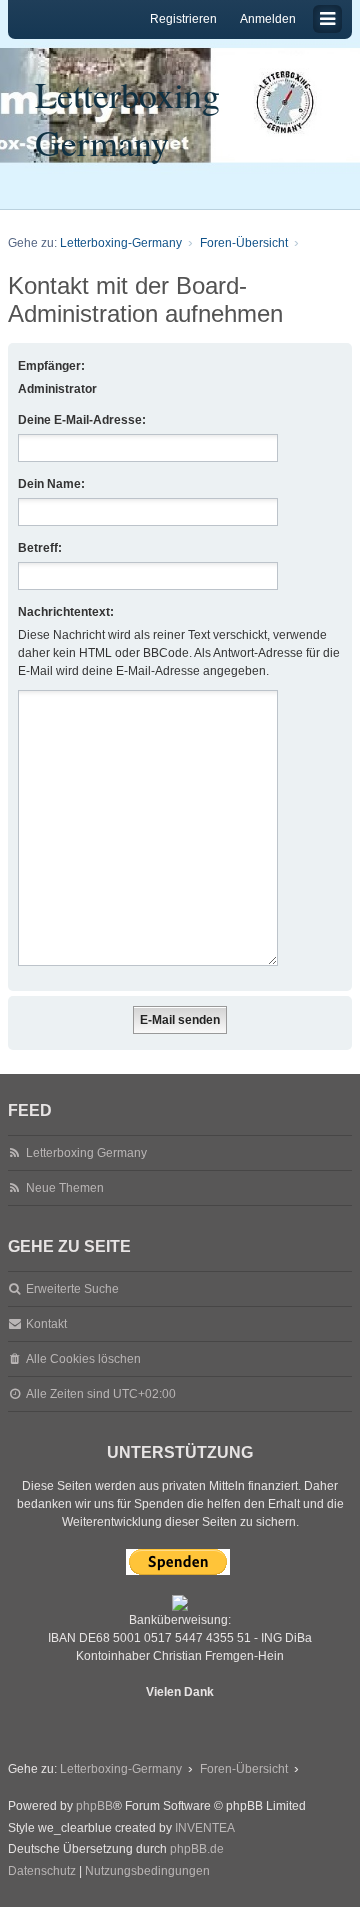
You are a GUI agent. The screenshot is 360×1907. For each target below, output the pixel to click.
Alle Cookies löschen (83, 1359)
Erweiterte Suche (72, 1289)
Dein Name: (51, 484)
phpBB (94, 1806)
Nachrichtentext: (66, 612)
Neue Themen (65, 1188)
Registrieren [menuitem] (183, 19)
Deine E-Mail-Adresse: (82, 420)
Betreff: (40, 548)
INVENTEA (205, 1828)
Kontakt (46, 1324)
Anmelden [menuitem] (268, 19)
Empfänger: (51, 366)
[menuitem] (42, 1872)
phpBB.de (197, 1849)
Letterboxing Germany (127, 118)
